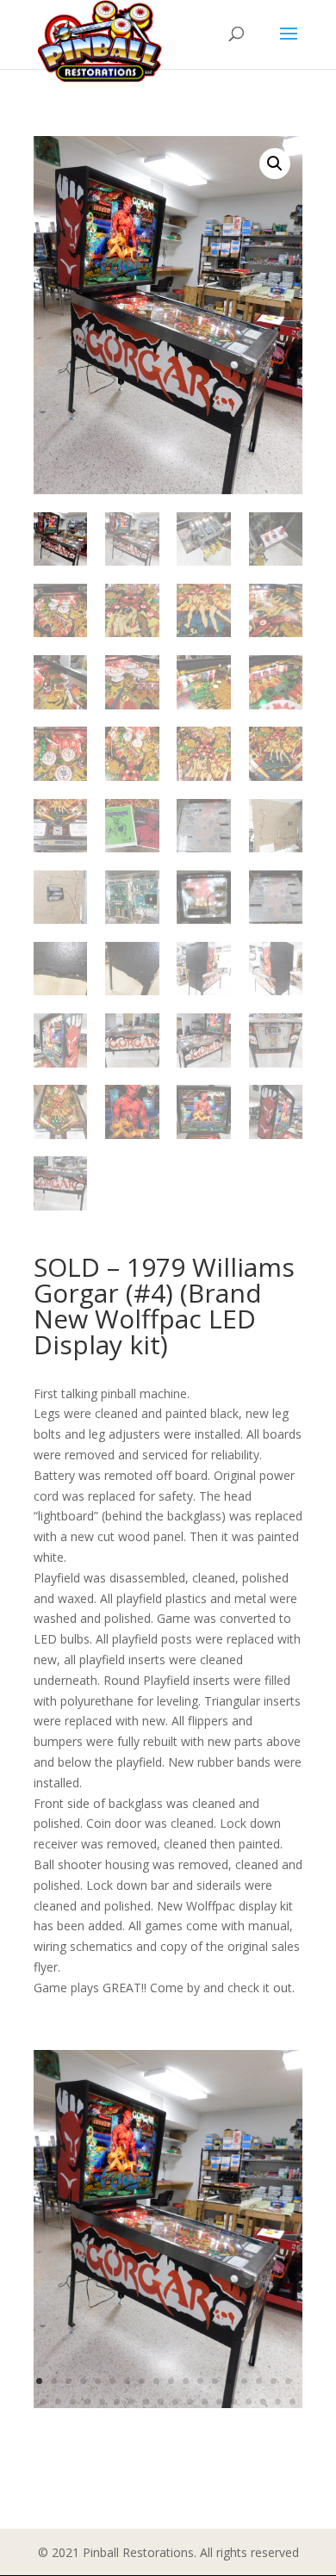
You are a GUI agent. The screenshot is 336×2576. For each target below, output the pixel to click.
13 (215, 2381)
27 (161, 2402)
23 (102, 2402)
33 (249, 2402)
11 (186, 2381)
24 (117, 2402)
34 (263, 2402)
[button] (275, 164)
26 (146, 2402)
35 (278, 2402)
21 (73, 2402)
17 (274, 2381)
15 (244, 2381)
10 (171, 2381)
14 (230, 2381)
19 (44, 2402)
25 (131, 2402)
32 (234, 2402)
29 (190, 2402)
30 (205, 2402)
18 (288, 2381)
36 (292, 2402)
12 (200, 2381)
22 (87, 2402)
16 (259, 2381)
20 (58, 2402)
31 (219, 2402)
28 (175, 2402)
